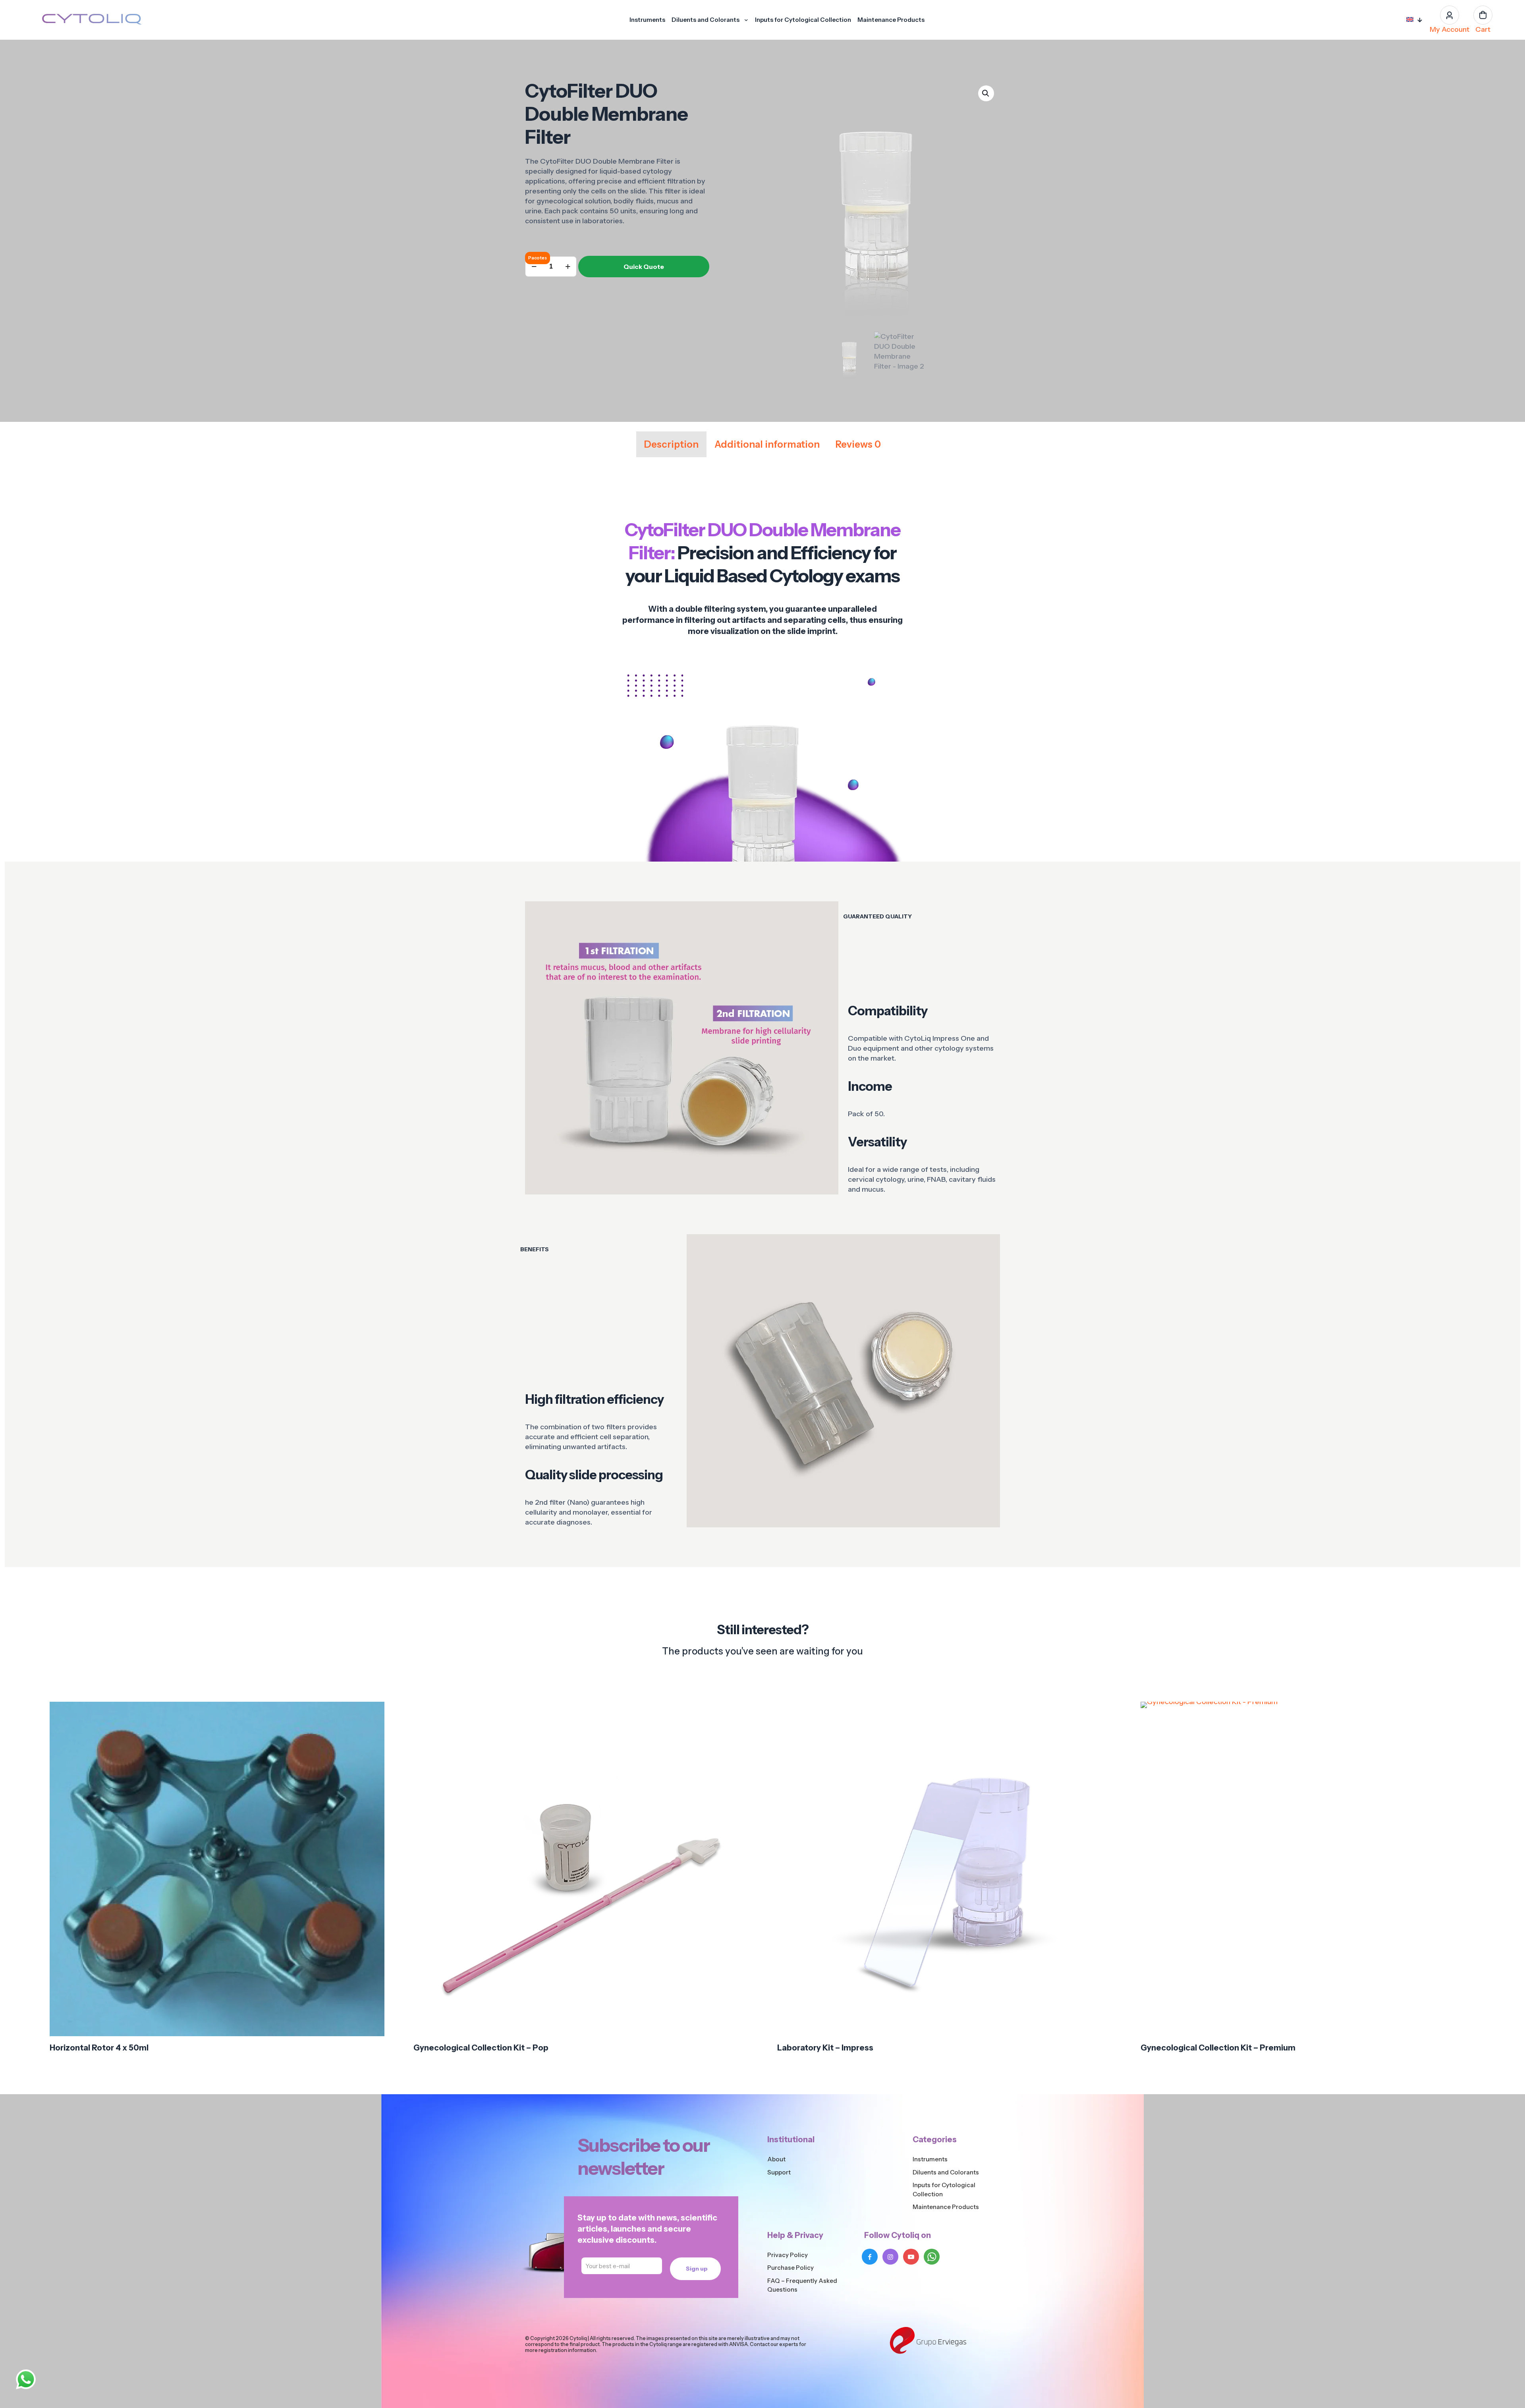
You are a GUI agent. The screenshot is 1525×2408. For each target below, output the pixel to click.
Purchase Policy (790, 2268)
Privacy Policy (788, 2255)
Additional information (767, 444)
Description (671, 444)
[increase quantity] (568, 267)
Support (779, 2172)
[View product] (373, 1730)
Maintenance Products (946, 2207)
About (776, 2159)
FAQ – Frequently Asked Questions (802, 2285)
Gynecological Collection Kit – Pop (481, 2048)
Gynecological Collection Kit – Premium (1218, 2048)
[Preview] (373, 1764)
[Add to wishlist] (373, 1747)
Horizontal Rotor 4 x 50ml (99, 2048)
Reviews (858, 444)
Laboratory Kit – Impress (825, 2048)
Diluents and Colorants (946, 2172)
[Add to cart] (373, 1713)
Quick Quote (644, 267)
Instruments (930, 2159)
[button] (986, 93)
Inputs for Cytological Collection (944, 2190)
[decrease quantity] (534, 267)
